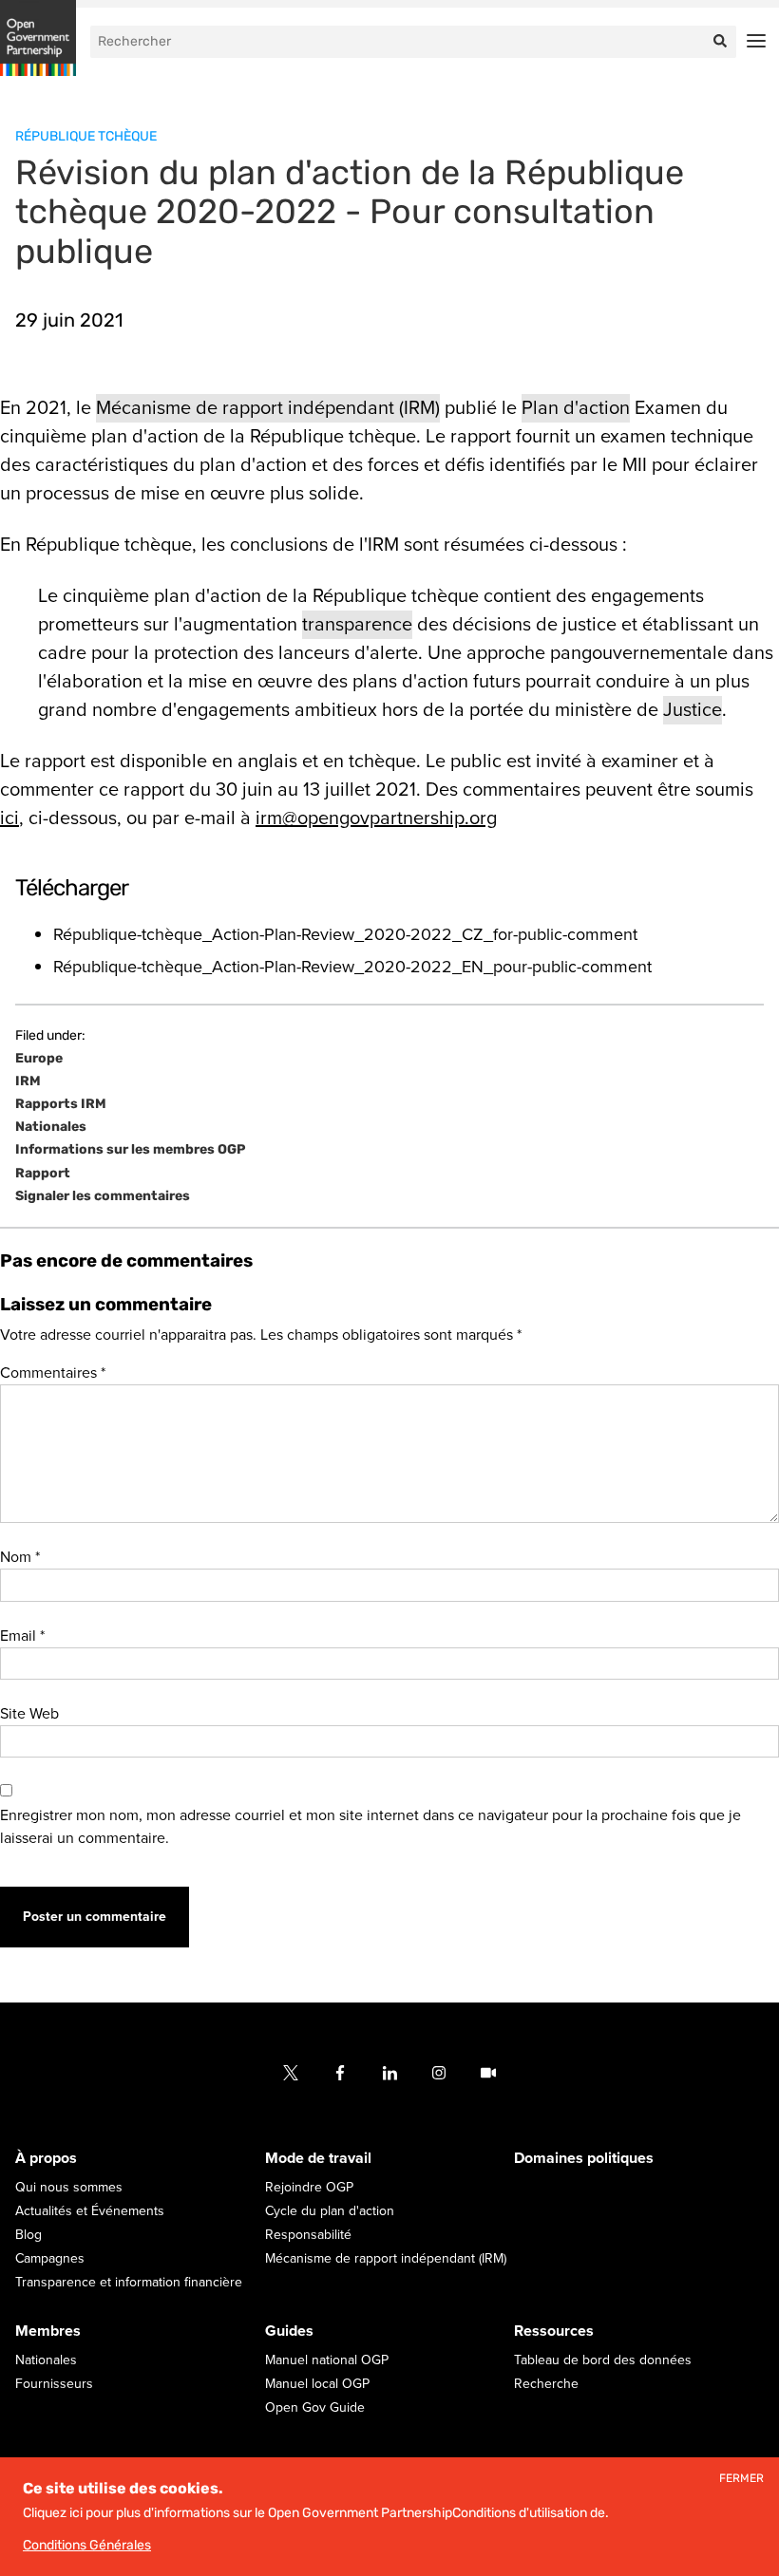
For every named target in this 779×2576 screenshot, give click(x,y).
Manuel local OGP (317, 2384)
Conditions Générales (87, 2545)
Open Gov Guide (315, 2407)
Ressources (554, 2331)
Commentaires (53, 1373)
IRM (28, 1081)
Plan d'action (576, 408)
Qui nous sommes (69, 2187)
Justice (693, 710)
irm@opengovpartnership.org (376, 818)
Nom (20, 1557)
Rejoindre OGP (309, 2187)
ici (9, 818)
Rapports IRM (61, 1104)
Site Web (29, 1714)
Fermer (741, 2479)
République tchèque (86, 136)
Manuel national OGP (327, 2360)
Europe (39, 1059)
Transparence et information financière (129, 2282)
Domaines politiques (584, 2158)
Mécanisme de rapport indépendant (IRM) (268, 408)
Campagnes (50, 2258)
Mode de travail (318, 2158)
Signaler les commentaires (103, 1196)
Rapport (43, 1174)
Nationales (51, 1127)
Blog (28, 2235)
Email (22, 1636)
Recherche (546, 2384)
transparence (357, 625)
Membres (48, 2331)
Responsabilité (308, 2235)
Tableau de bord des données (603, 2360)
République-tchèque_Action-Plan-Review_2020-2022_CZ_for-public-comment (345, 934)
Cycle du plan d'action (330, 2211)
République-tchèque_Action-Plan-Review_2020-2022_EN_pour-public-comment (352, 967)
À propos (46, 2158)
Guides (289, 2331)
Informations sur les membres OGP (130, 1150)
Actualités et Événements (90, 2211)
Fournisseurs (54, 2384)
